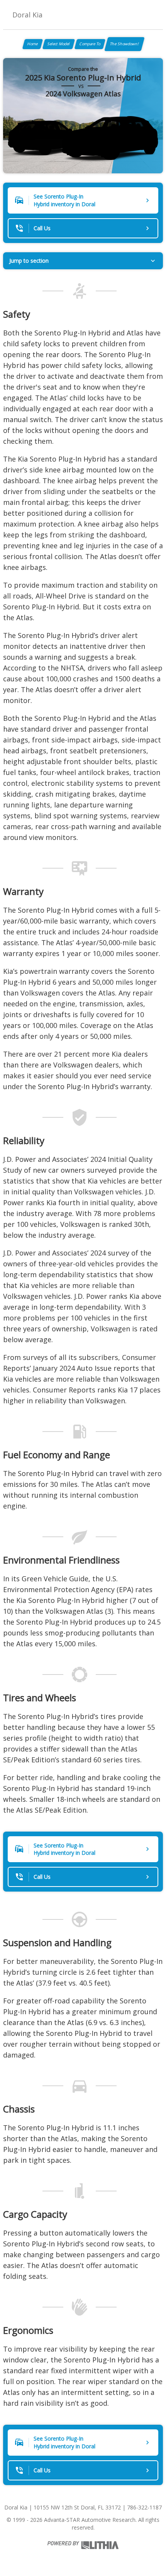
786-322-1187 (144, 2507)
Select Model (59, 44)
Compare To (90, 44)
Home (33, 44)
